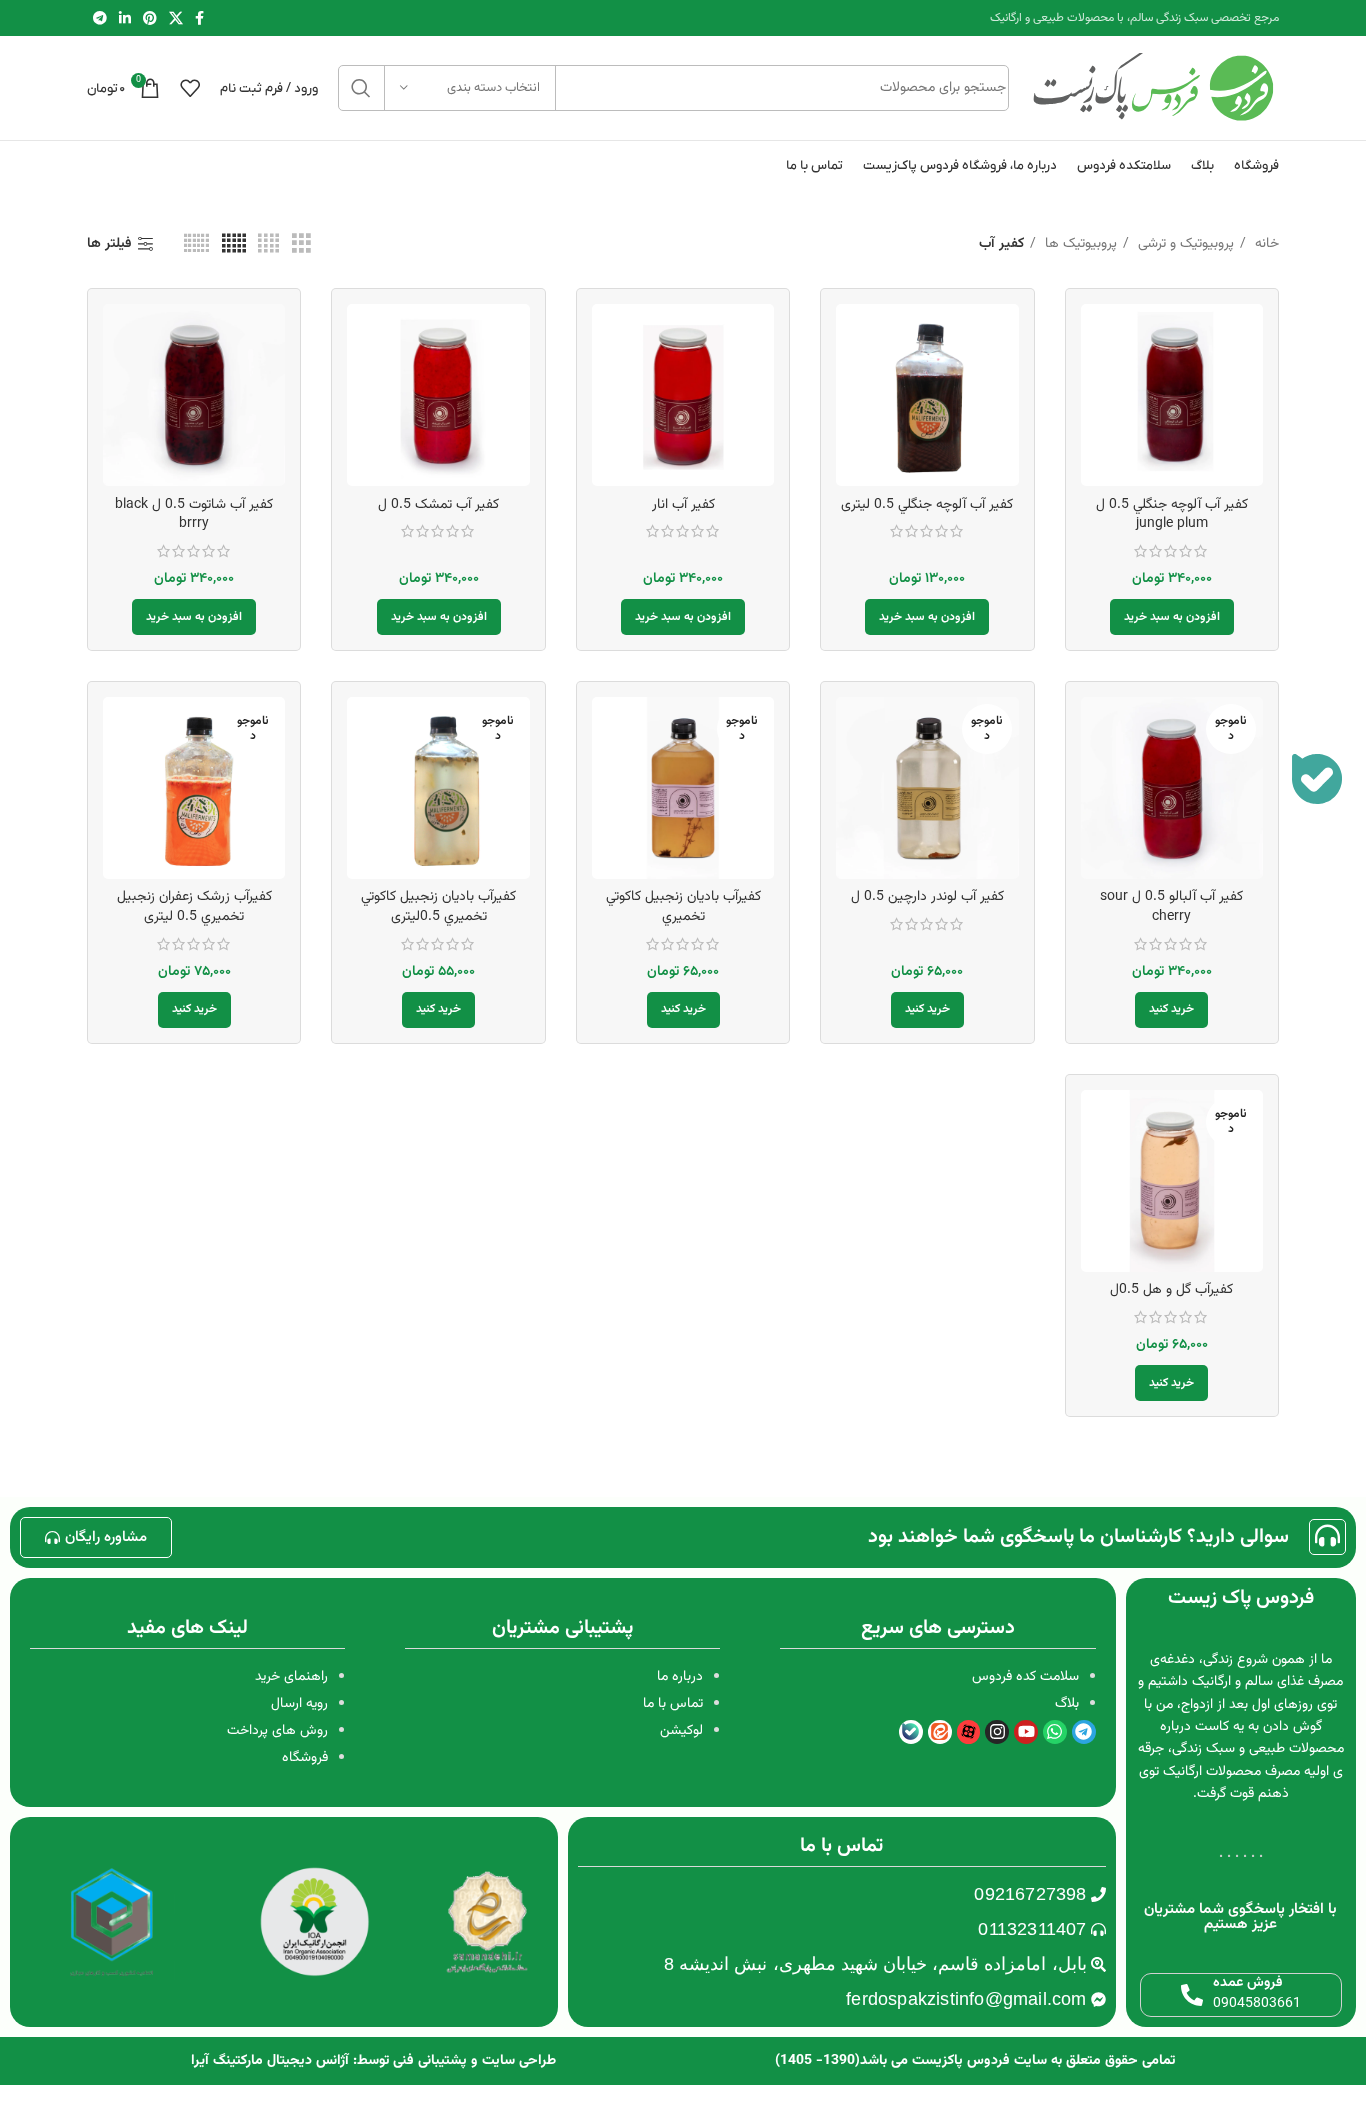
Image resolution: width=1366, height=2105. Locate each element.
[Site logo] (1154, 89)
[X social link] (176, 18)
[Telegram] (1084, 1732)
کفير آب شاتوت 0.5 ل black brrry (194, 515)
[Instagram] (997, 1732)
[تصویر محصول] (683, 395)
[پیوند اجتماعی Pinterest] (150, 18)
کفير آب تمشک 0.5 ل (438, 505)
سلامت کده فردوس (1025, 1677)
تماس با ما (673, 1704)
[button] (1172, 617)
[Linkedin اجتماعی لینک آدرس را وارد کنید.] (125, 18)
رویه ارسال (299, 1704)
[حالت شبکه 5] (234, 244)
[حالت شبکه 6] (196, 244)
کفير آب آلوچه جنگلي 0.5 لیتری (927, 505)
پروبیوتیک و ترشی (1184, 244)
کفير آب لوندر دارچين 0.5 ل (927, 897)
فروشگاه (305, 1758)
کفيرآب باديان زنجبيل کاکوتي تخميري (683, 907)
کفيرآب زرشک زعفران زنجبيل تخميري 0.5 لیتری (194, 907)
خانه (1265, 244)
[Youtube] (1026, 1732)
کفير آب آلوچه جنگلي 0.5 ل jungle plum (1172, 515)
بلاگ (1067, 1704)
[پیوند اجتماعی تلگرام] (100, 18)
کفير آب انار (683, 505)
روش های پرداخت (277, 1731)
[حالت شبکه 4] (268, 244)
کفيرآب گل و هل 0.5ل (1171, 1290)
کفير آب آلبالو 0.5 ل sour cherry (1171, 907)
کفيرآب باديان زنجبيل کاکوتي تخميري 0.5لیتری (438, 907)
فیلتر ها (109, 244)
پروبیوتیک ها (1079, 244)
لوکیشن (681, 1731)
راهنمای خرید (291, 1677)
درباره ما (680, 1677)
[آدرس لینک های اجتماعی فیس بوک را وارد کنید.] (199, 18)
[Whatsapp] (1055, 1732)
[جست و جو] (361, 88)
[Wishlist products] (190, 88)
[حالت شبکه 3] (301, 244)
